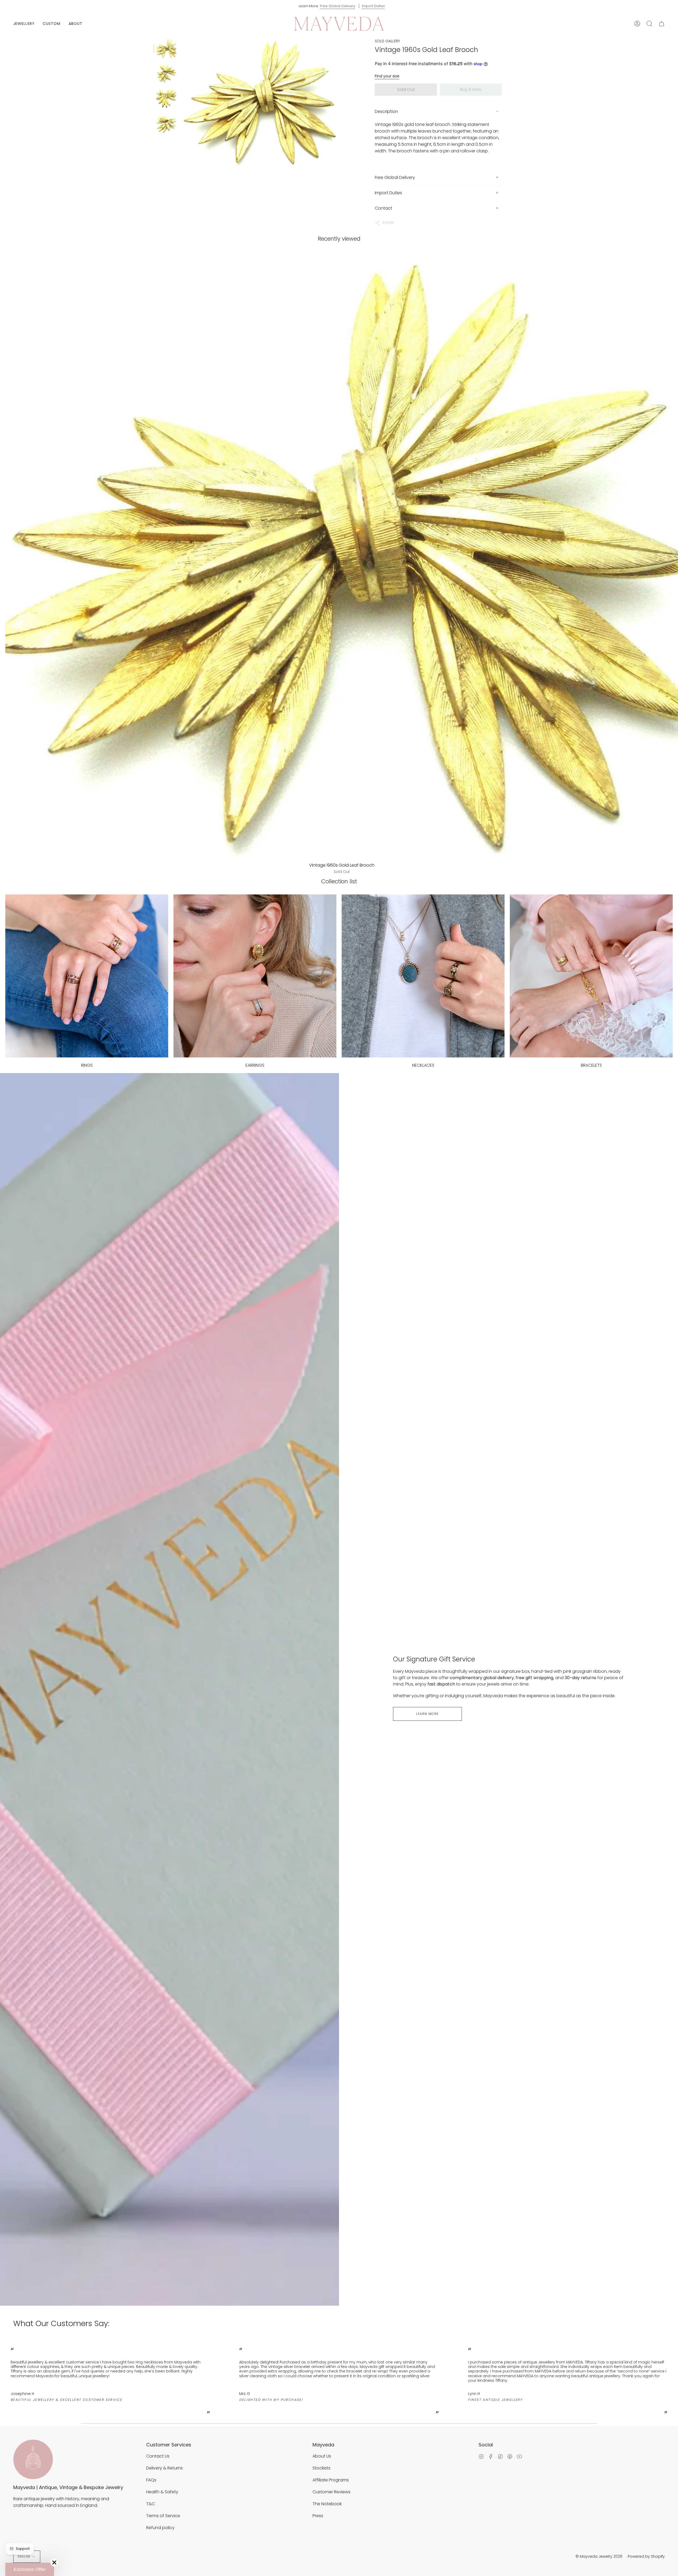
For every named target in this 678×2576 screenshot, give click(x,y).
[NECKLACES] (423, 976)
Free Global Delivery (338, 6)
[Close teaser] (54, 2562)
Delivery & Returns (164, 2468)
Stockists (322, 2468)
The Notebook (327, 2504)
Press (318, 2516)
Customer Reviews (331, 2492)
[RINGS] (87, 976)
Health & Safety (162, 2492)
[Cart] (662, 24)
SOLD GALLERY (387, 41)
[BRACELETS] (591, 976)
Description (386, 111)
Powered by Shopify (646, 2556)
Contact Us (158, 2456)
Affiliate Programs (331, 2480)
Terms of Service (163, 2516)
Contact (383, 208)
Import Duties (373, 6)
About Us (322, 2456)
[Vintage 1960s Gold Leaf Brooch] (166, 48)
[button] (24, 24)
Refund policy (160, 2528)
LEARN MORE (427, 1714)
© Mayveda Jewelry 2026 (599, 2556)
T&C (151, 2504)
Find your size (387, 76)
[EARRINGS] (255, 976)
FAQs (151, 2480)
